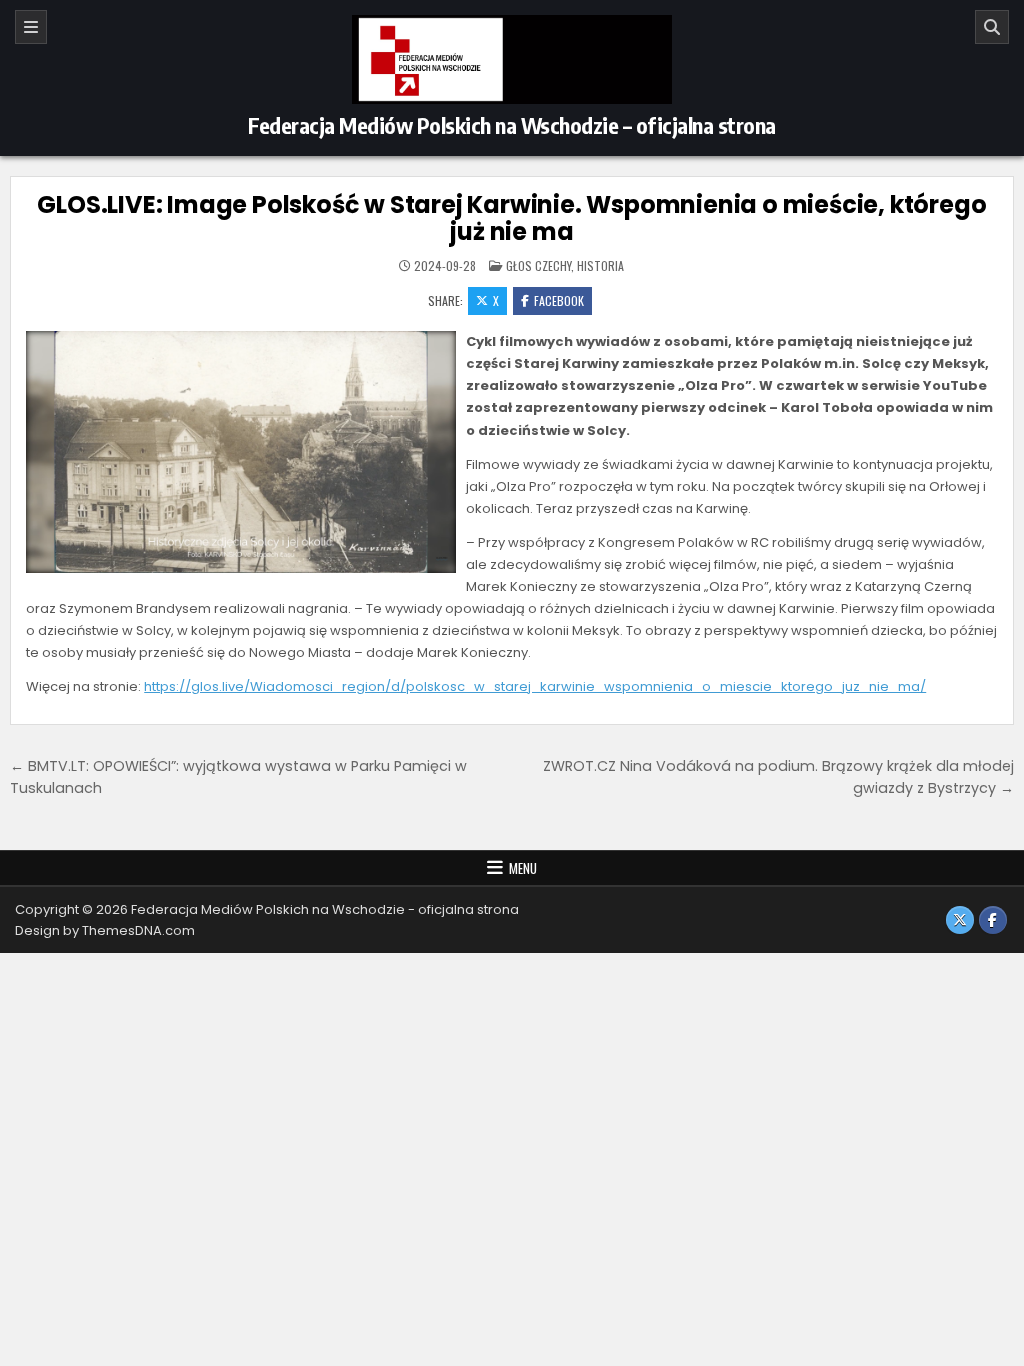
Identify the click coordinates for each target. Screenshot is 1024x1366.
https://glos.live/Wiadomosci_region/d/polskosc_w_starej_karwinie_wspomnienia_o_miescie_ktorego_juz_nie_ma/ (535, 686)
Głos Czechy (538, 265)
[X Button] (960, 920)
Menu (523, 868)
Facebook (559, 300)
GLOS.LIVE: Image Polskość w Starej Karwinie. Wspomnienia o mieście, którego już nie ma (511, 217)
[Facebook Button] (993, 920)
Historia (600, 265)
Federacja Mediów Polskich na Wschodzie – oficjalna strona (512, 125)
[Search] (992, 27)
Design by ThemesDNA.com (105, 930)
